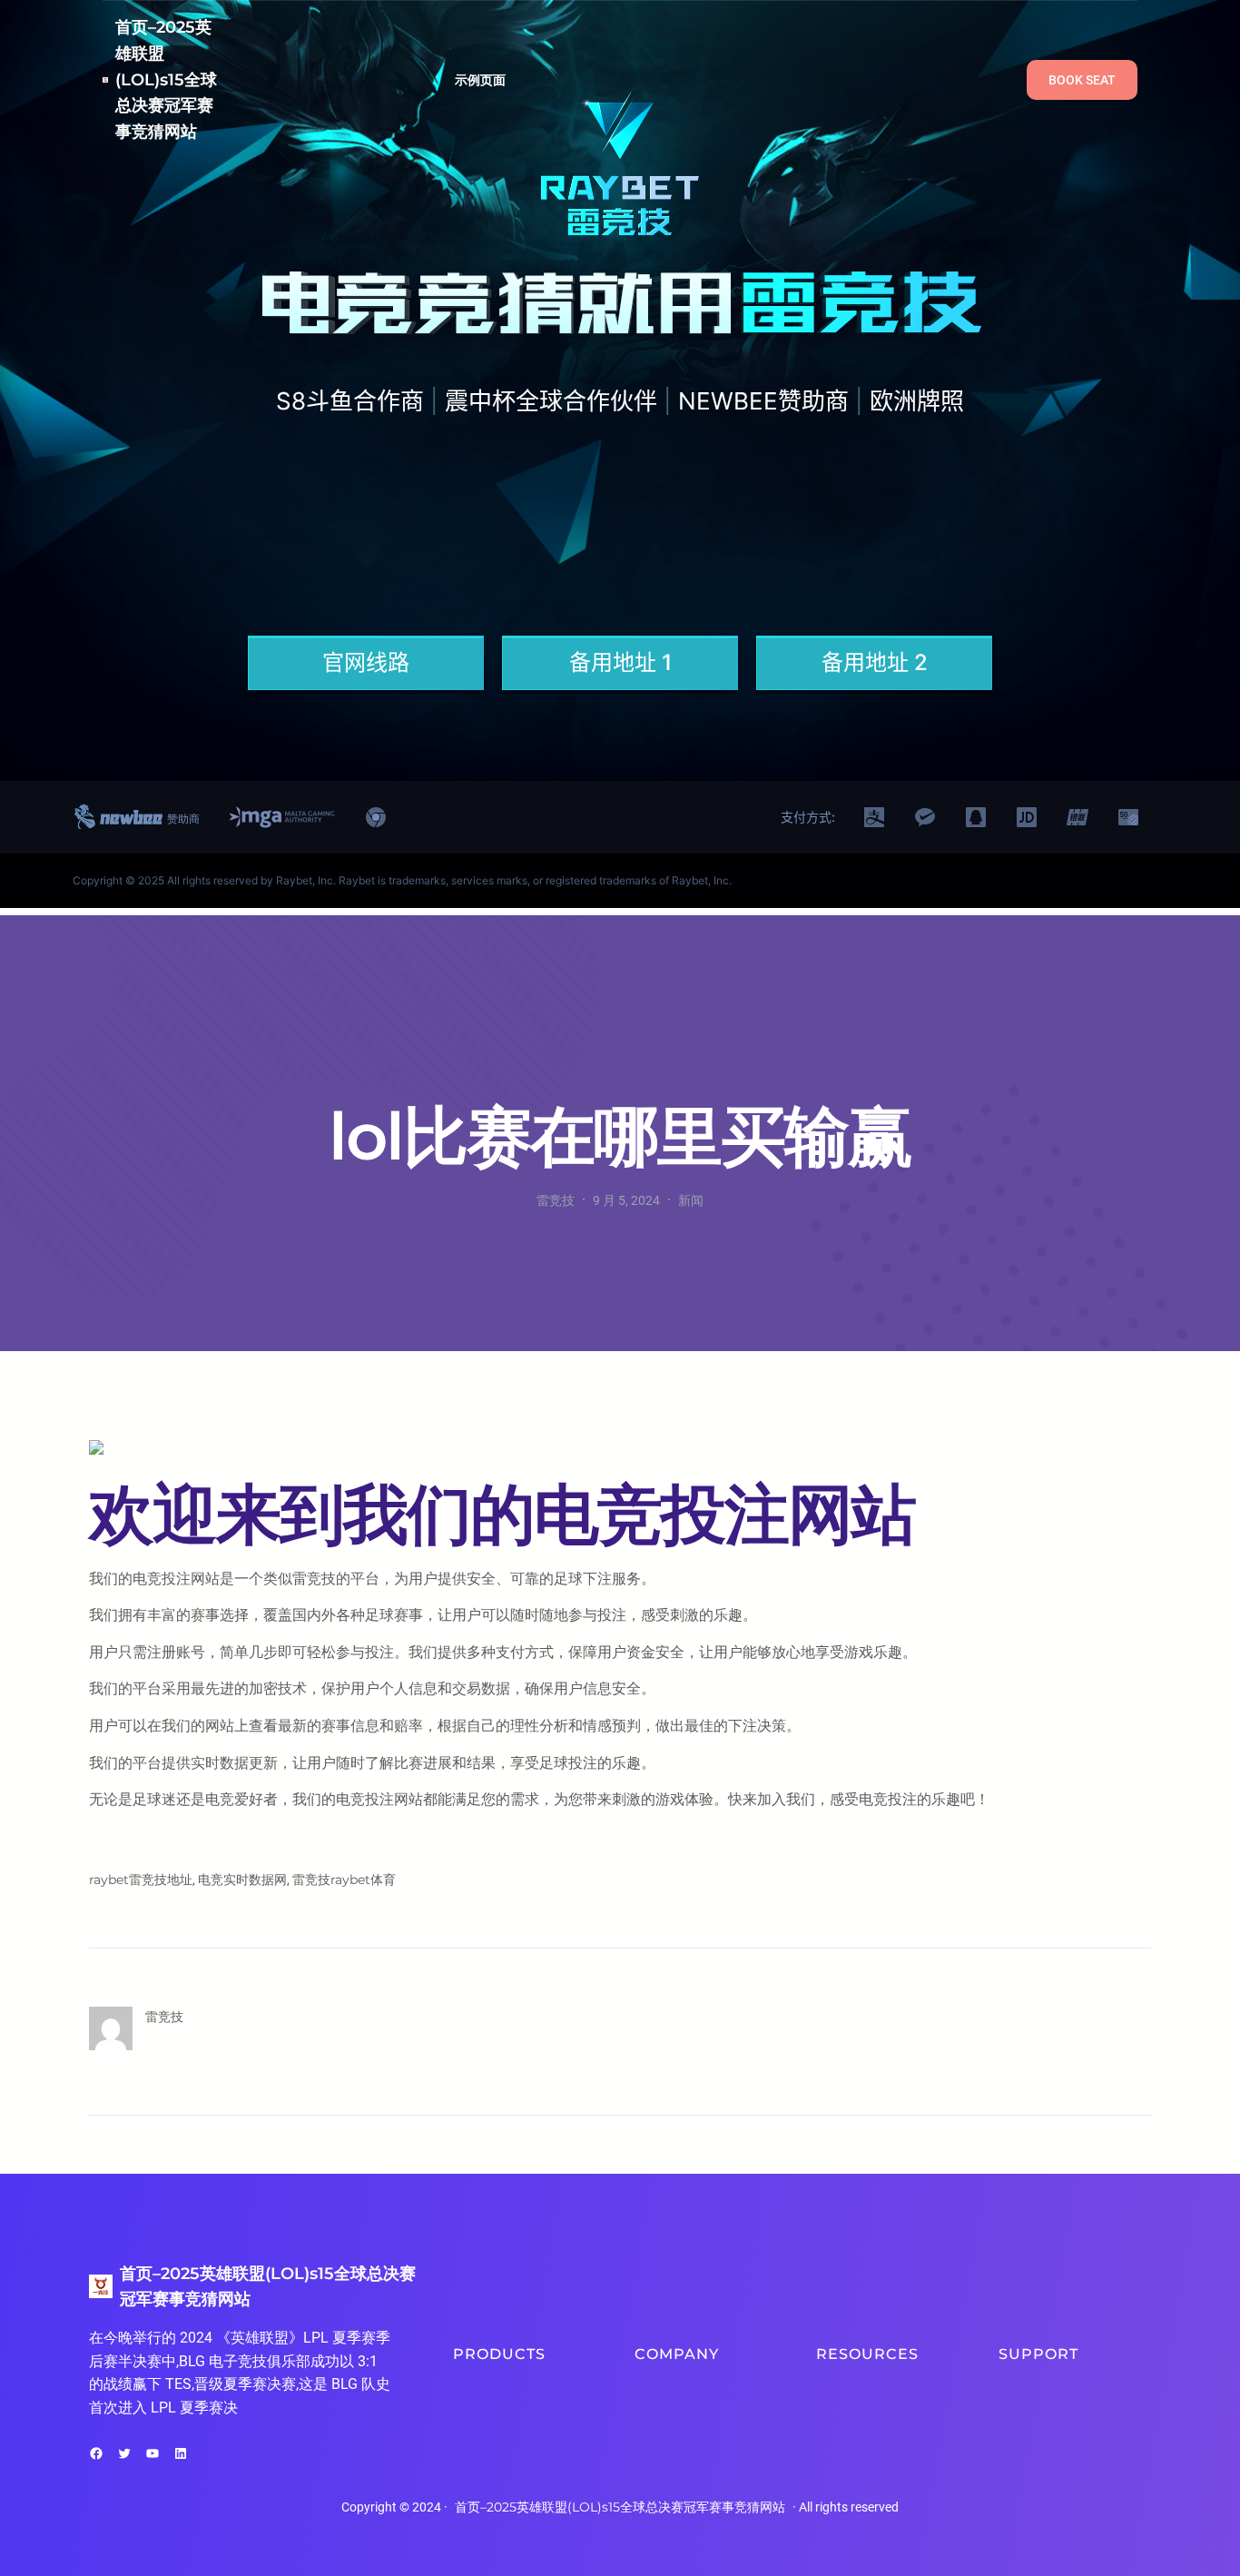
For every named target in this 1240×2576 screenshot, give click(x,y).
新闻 (691, 1200)
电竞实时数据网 (242, 1880)
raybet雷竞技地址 (141, 1880)
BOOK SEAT (1082, 80)
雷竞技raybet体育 (344, 1880)
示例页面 (481, 80)
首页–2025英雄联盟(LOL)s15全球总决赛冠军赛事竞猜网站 (166, 79)
